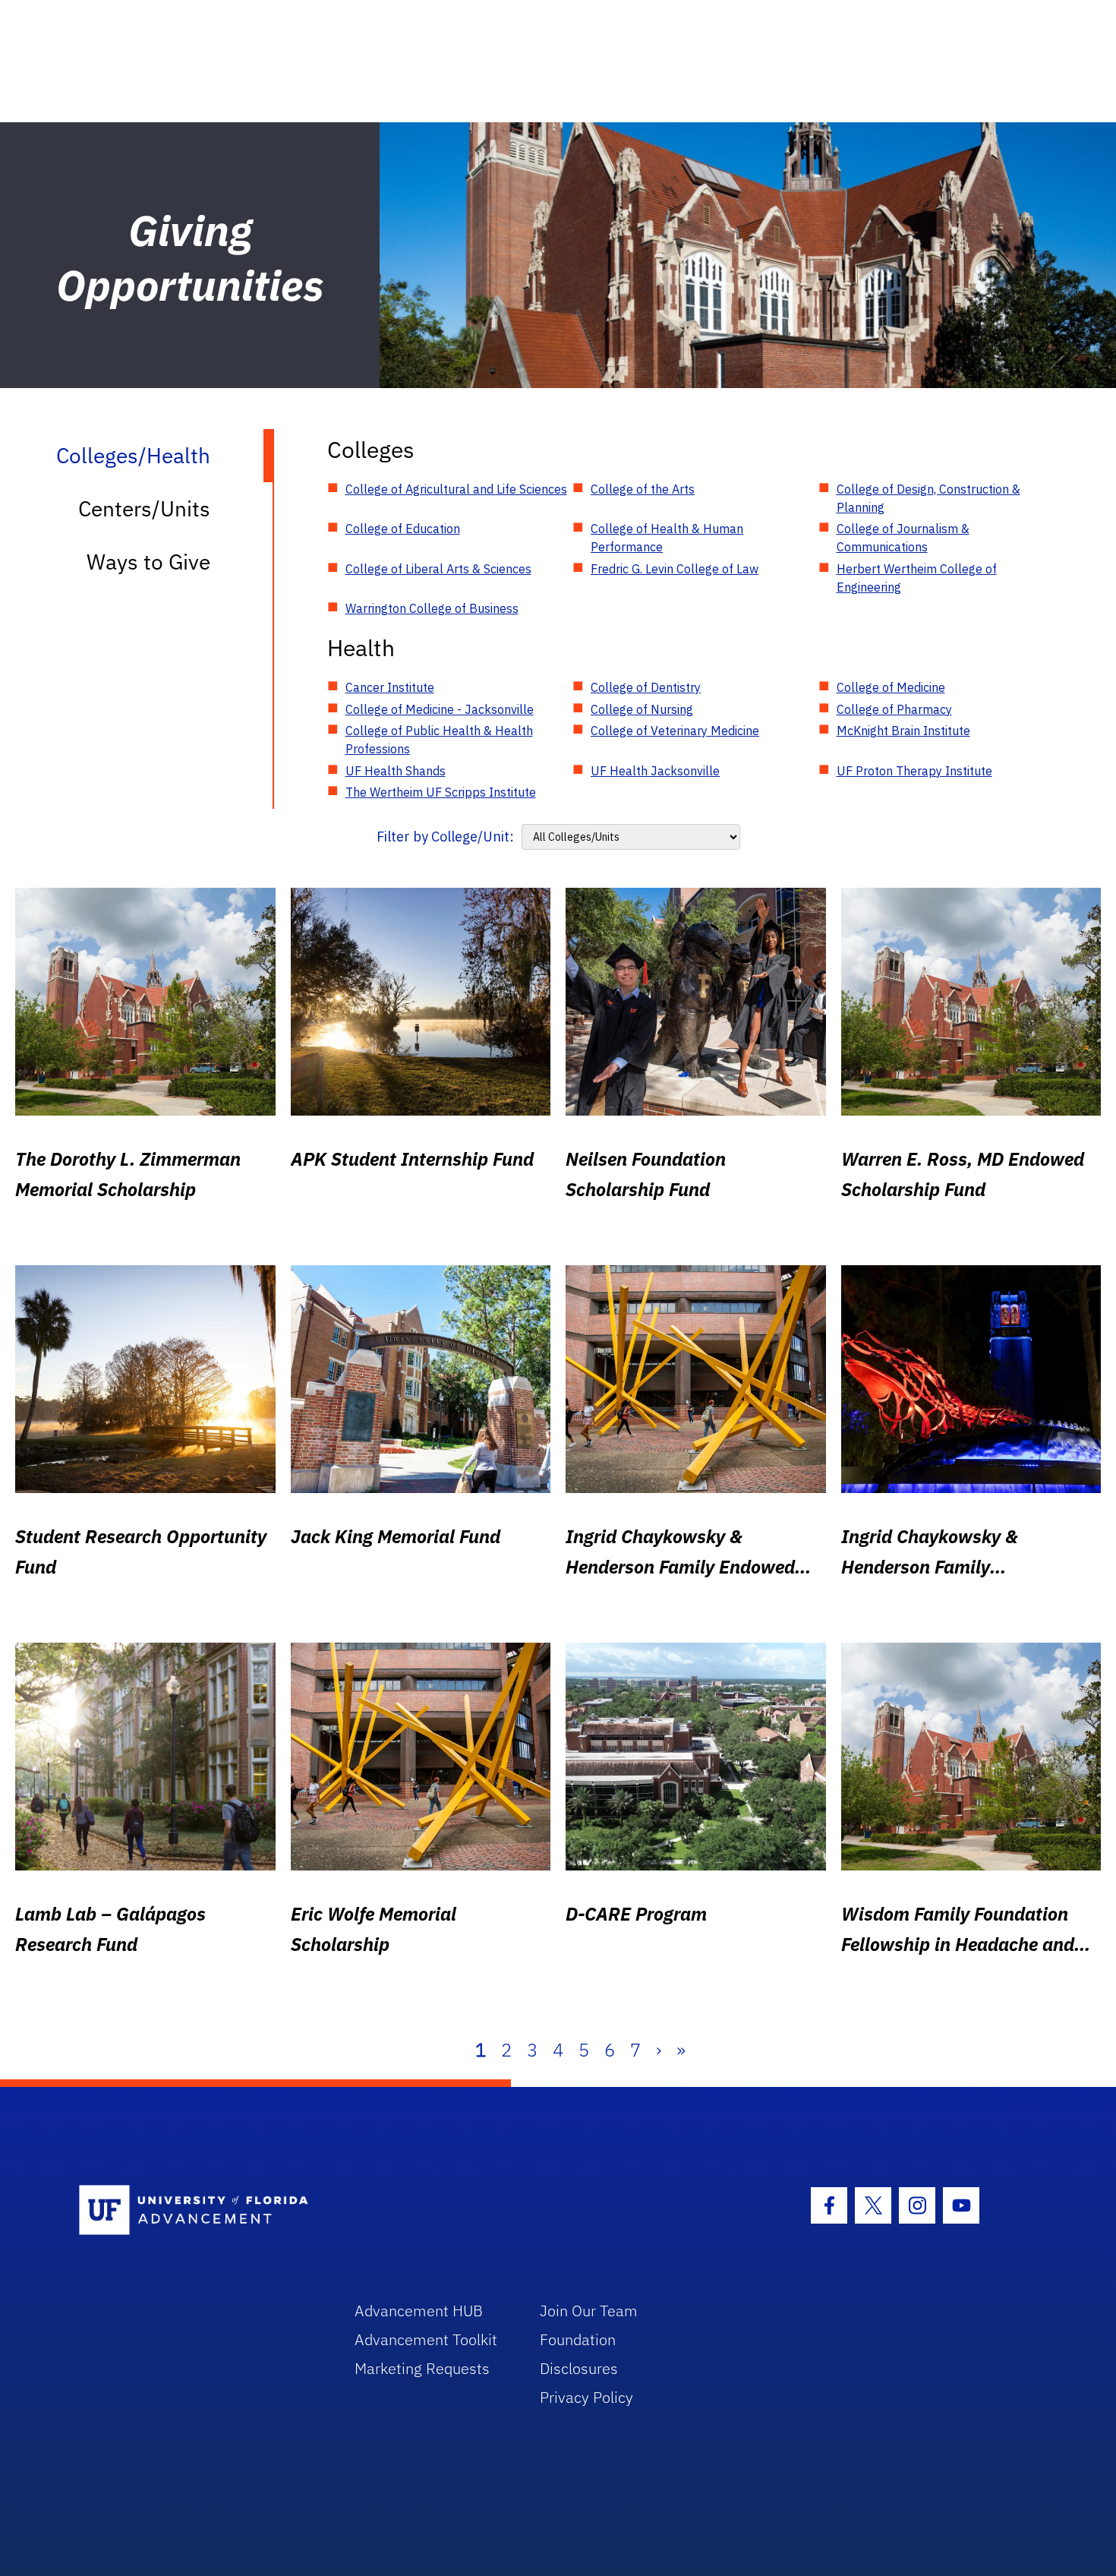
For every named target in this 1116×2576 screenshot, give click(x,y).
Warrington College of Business (432, 608)
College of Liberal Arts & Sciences (438, 569)
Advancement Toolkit (426, 2339)
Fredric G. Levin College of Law (675, 569)
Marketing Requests (422, 2368)
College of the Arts (643, 489)
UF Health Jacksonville (655, 771)
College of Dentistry (646, 687)
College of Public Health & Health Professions (439, 740)
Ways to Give (148, 562)
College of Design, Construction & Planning (928, 498)
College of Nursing (642, 709)
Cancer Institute (390, 687)
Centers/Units (144, 508)
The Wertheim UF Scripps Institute (441, 792)
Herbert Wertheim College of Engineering (917, 578)
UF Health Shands (396, 771)
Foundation (578, 2339)
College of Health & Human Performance (667, 538)
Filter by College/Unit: (445, 837)
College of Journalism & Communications (903, 538)
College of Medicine (891, 687)
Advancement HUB (419, 2311)
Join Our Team (589, 2311)
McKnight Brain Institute (903, 731)
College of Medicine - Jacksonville (440, 709)
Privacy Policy (586, 2397)
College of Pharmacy (894, 709)
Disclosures (579, 2368)
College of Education (403, 529)
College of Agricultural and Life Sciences (456, 489)
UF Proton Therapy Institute (914, 771)
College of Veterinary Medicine (675, 731)
